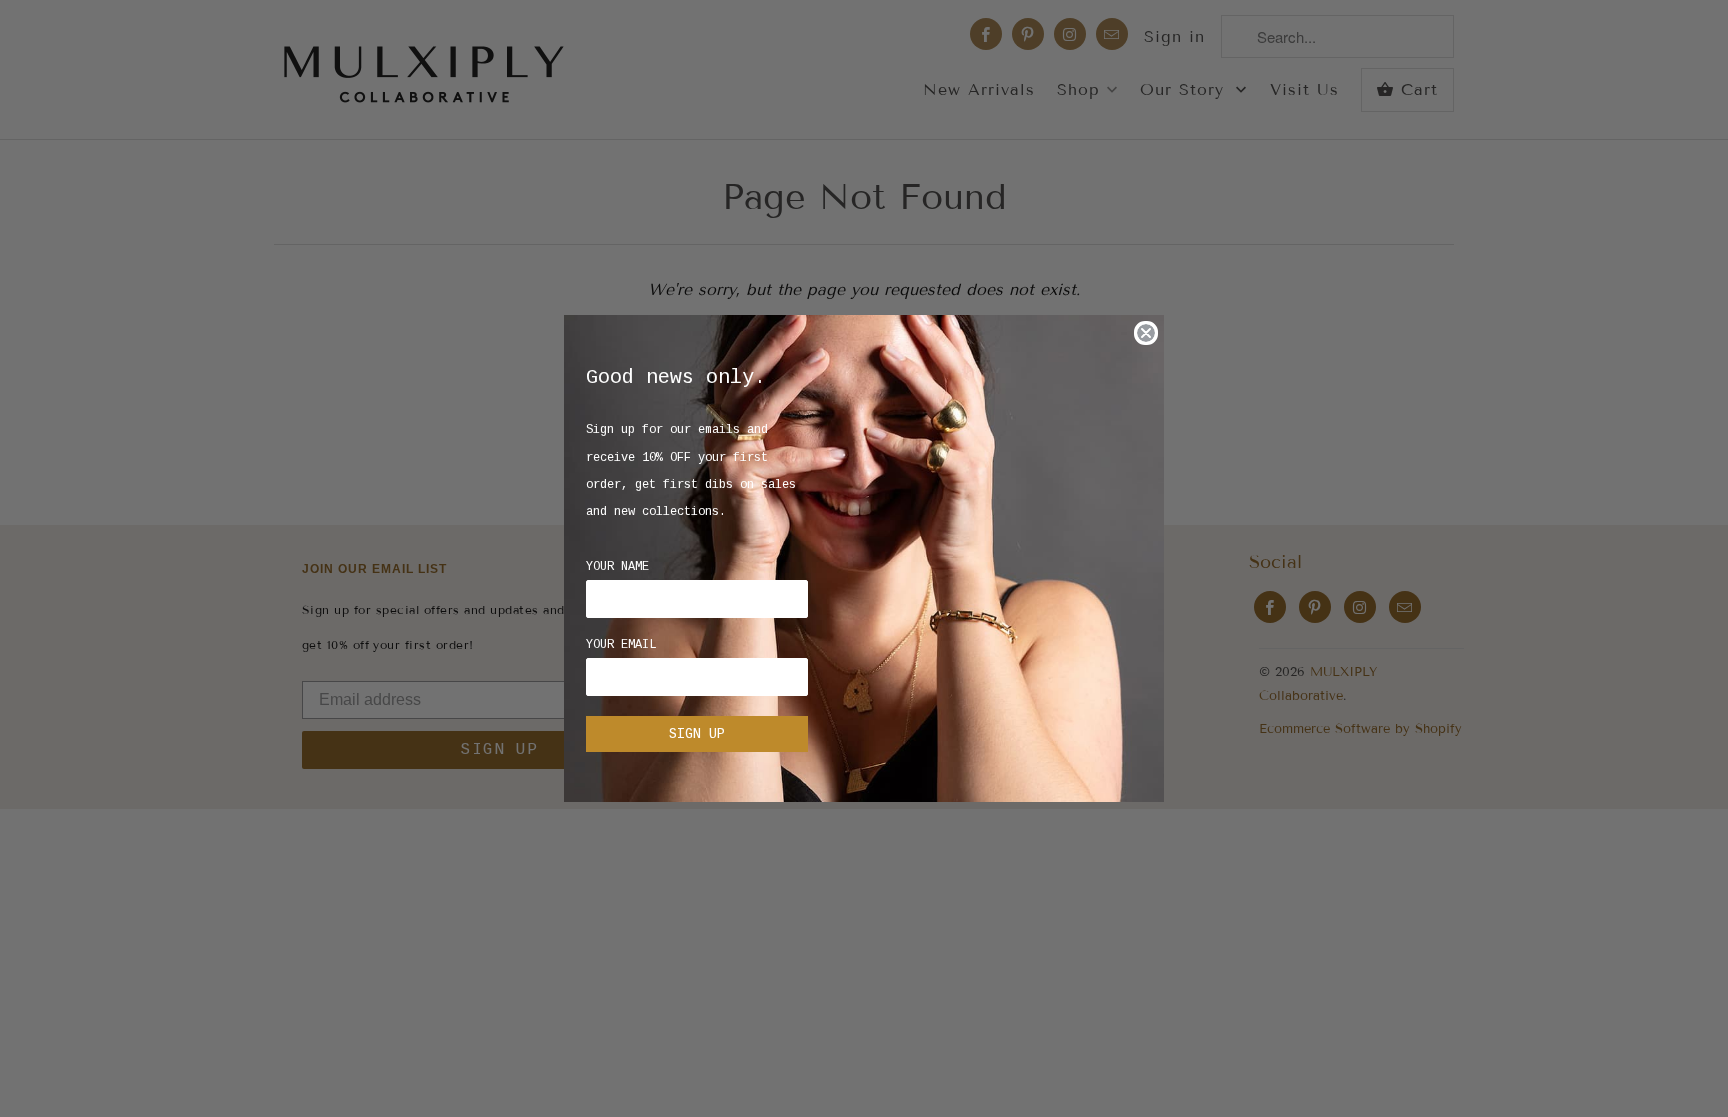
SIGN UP (697, 734)
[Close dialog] (1146, 333)
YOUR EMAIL (621, 645)
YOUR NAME (617, 567)
